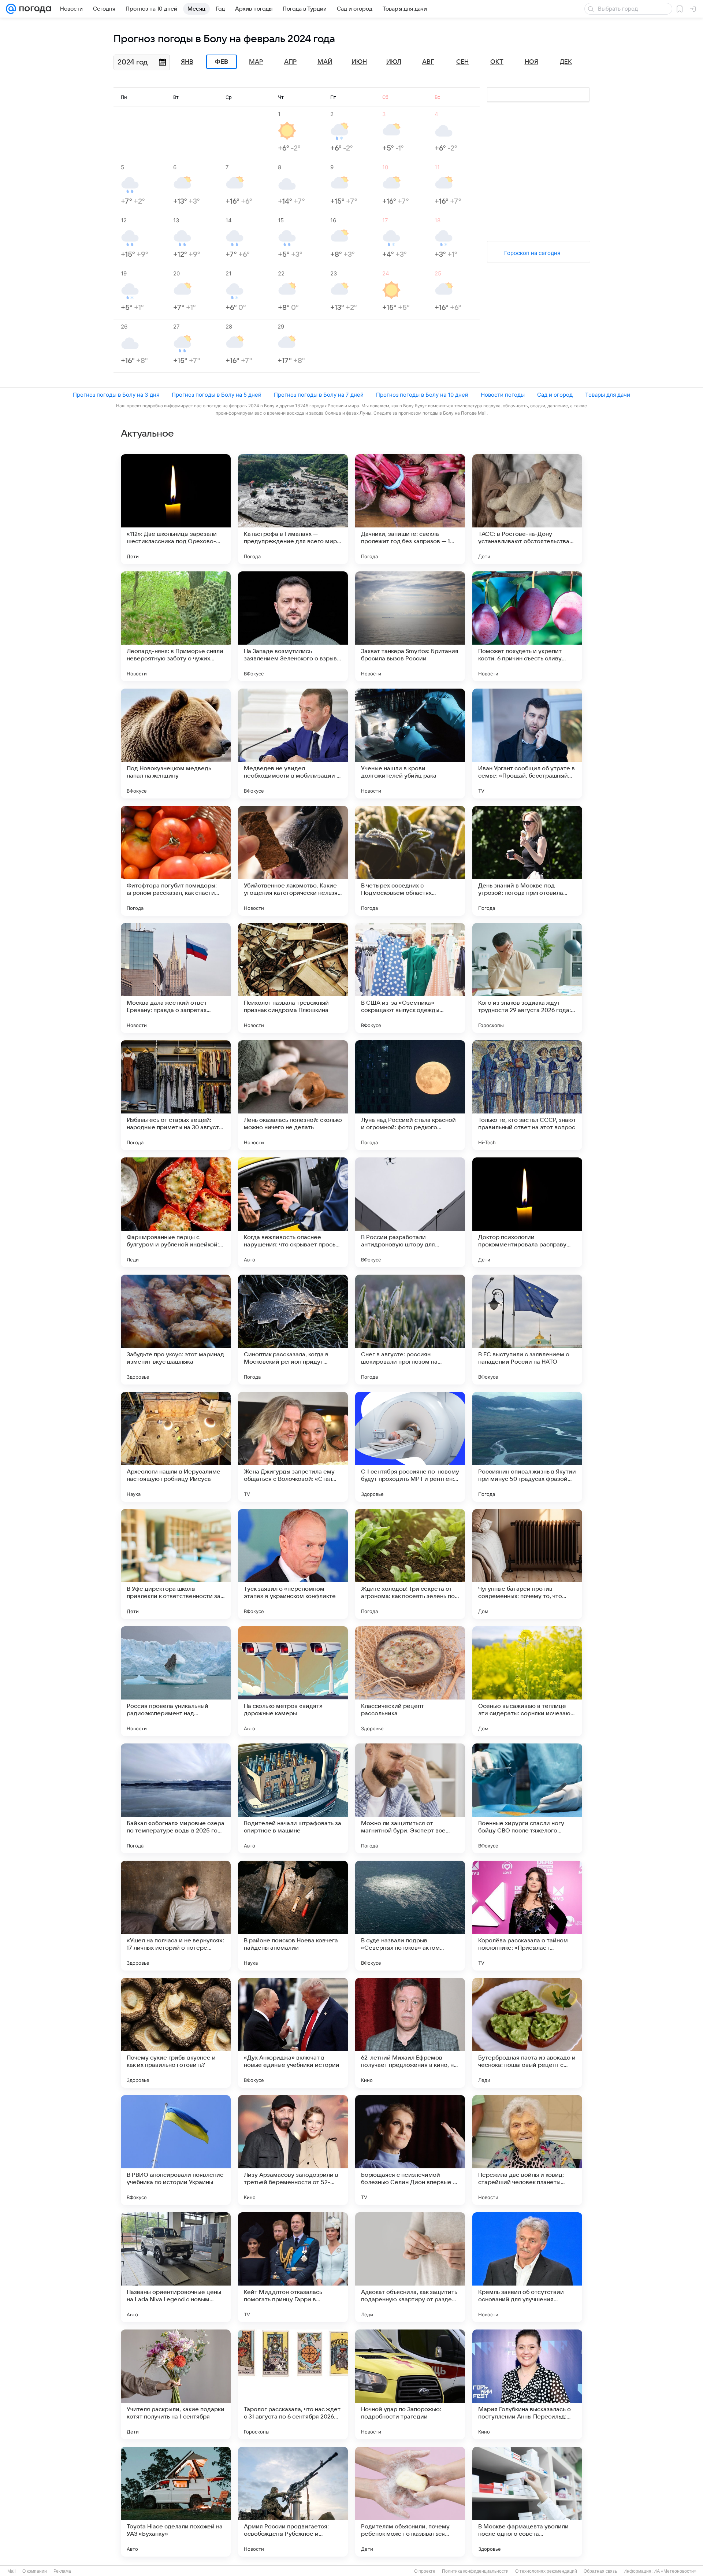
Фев (222, 62)
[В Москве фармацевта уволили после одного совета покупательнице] (527, 2502)
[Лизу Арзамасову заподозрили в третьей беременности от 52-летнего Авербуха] (293, 2150)
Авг (428, 62)
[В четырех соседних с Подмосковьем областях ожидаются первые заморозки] (410, 861)
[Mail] (11, 9)
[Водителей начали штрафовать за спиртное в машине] (293, 1798)
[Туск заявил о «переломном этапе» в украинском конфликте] (293, 1564)
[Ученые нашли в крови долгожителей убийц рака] (410, 744)
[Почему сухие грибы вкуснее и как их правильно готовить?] (176, 2033)
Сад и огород (555, 395)
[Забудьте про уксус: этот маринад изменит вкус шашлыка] (176, 1330)
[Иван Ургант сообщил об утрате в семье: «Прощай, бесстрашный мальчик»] (527, 744)
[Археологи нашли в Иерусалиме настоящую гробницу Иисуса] (176, 1447)
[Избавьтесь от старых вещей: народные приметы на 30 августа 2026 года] (176, 1095)
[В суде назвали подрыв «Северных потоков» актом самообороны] (410, 1916)
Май (325, 62)
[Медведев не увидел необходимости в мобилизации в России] (293, 744)
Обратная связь (600, 2571)
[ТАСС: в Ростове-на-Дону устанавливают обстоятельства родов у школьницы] (527, 509)
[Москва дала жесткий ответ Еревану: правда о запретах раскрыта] (176, 978)
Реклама (62, 2571)
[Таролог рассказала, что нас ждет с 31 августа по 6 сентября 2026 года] (293, 2384)
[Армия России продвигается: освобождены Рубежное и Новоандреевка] (293, 2502)
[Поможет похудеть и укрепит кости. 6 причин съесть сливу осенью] (527, 626)
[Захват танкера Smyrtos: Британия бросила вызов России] (410, 626)
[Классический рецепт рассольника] (410, 1681)
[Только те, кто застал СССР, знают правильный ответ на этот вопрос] (527, 1095)
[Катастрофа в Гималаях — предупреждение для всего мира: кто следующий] (293, 509)
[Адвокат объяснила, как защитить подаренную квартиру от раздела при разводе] (410, 2267)
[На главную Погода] (34, 9)
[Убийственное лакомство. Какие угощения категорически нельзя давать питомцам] (293, 861)
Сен (462, 62)
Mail (12, 2571)
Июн (359, 62)
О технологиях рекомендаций (546, 2571)
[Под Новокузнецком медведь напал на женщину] (176, 744)
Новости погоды (503, 395)
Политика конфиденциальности (475, 2571)
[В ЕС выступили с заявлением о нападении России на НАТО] (527, 1330)
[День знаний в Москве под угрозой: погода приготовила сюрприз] (527, 861)
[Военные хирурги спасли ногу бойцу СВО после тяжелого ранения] (527, 1798)
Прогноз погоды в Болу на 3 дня (116, 395)
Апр (290, 62)
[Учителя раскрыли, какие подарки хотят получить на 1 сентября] (176, 2384)
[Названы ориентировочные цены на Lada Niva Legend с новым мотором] (176, 2267)
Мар (256, 62)
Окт (497, 62)
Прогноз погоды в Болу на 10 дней (422, 395)
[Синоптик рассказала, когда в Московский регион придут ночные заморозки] (293, 1330)
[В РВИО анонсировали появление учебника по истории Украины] (176, 2150)
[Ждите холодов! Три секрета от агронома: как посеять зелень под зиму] (410, 1564)
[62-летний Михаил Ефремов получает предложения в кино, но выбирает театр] (410, 2033)
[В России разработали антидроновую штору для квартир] (410, 1212)
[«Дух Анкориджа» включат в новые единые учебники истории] (293, 2033)
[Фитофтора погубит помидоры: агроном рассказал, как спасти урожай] (176, 861)
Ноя (531, 62)
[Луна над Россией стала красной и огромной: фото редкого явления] (410, 1095)
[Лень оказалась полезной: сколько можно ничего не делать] (293, 1095)
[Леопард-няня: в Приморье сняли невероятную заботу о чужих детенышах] (176, 626)
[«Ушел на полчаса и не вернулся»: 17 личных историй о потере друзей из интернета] (176, 1916)
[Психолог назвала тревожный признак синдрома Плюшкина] (293, 978)
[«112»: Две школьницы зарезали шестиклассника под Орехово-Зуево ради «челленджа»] (176, 509)
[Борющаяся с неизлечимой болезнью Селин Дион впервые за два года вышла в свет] (410, 2150)
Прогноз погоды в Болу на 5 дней (217, 395)
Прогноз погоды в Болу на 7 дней (319, 395)
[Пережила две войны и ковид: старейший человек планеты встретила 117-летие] (527, 2150)
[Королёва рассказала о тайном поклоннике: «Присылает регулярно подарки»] (527, 1916)
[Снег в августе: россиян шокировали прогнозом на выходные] (410, 1330)
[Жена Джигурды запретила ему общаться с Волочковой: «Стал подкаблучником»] (293, 1447)
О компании (35, 2571)
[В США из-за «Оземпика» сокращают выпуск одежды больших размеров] (410, 978)
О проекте (425, 2571)
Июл (394, 62)
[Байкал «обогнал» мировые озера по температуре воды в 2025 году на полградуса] (176, 1798)
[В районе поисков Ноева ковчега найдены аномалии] (293, 1916)
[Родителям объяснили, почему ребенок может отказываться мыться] (410, 2502)
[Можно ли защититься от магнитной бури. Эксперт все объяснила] (410, 1798)
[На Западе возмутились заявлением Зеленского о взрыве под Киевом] (293, 626)
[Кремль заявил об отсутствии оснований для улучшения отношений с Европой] (527, 2267)
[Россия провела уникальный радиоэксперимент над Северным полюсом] (176, 1681)
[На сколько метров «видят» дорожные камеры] (293, 1681)
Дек (566, 62)
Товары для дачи (608, 395)
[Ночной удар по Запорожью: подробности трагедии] (410, 2384)
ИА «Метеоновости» (675, 2571)
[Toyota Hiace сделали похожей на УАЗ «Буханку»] (176, 2502)
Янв (187, 62)
